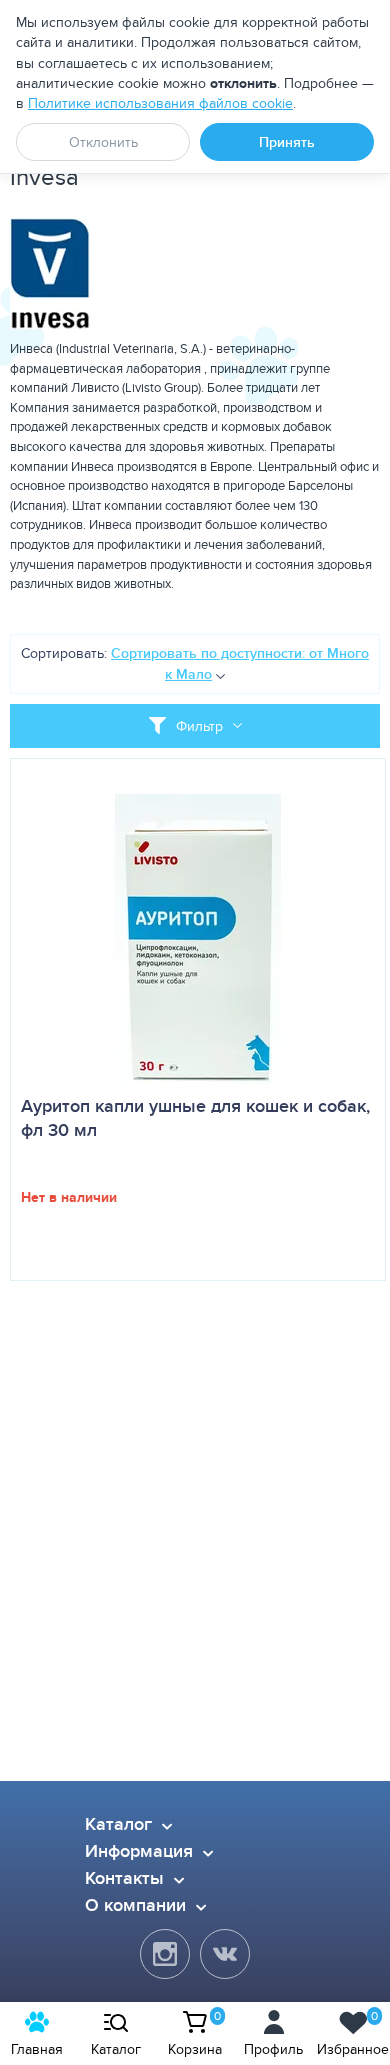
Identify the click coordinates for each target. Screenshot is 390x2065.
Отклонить (103, 142)
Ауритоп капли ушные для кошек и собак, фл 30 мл (195, 1118)
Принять (287, 142)
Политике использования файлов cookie (160, 103)
